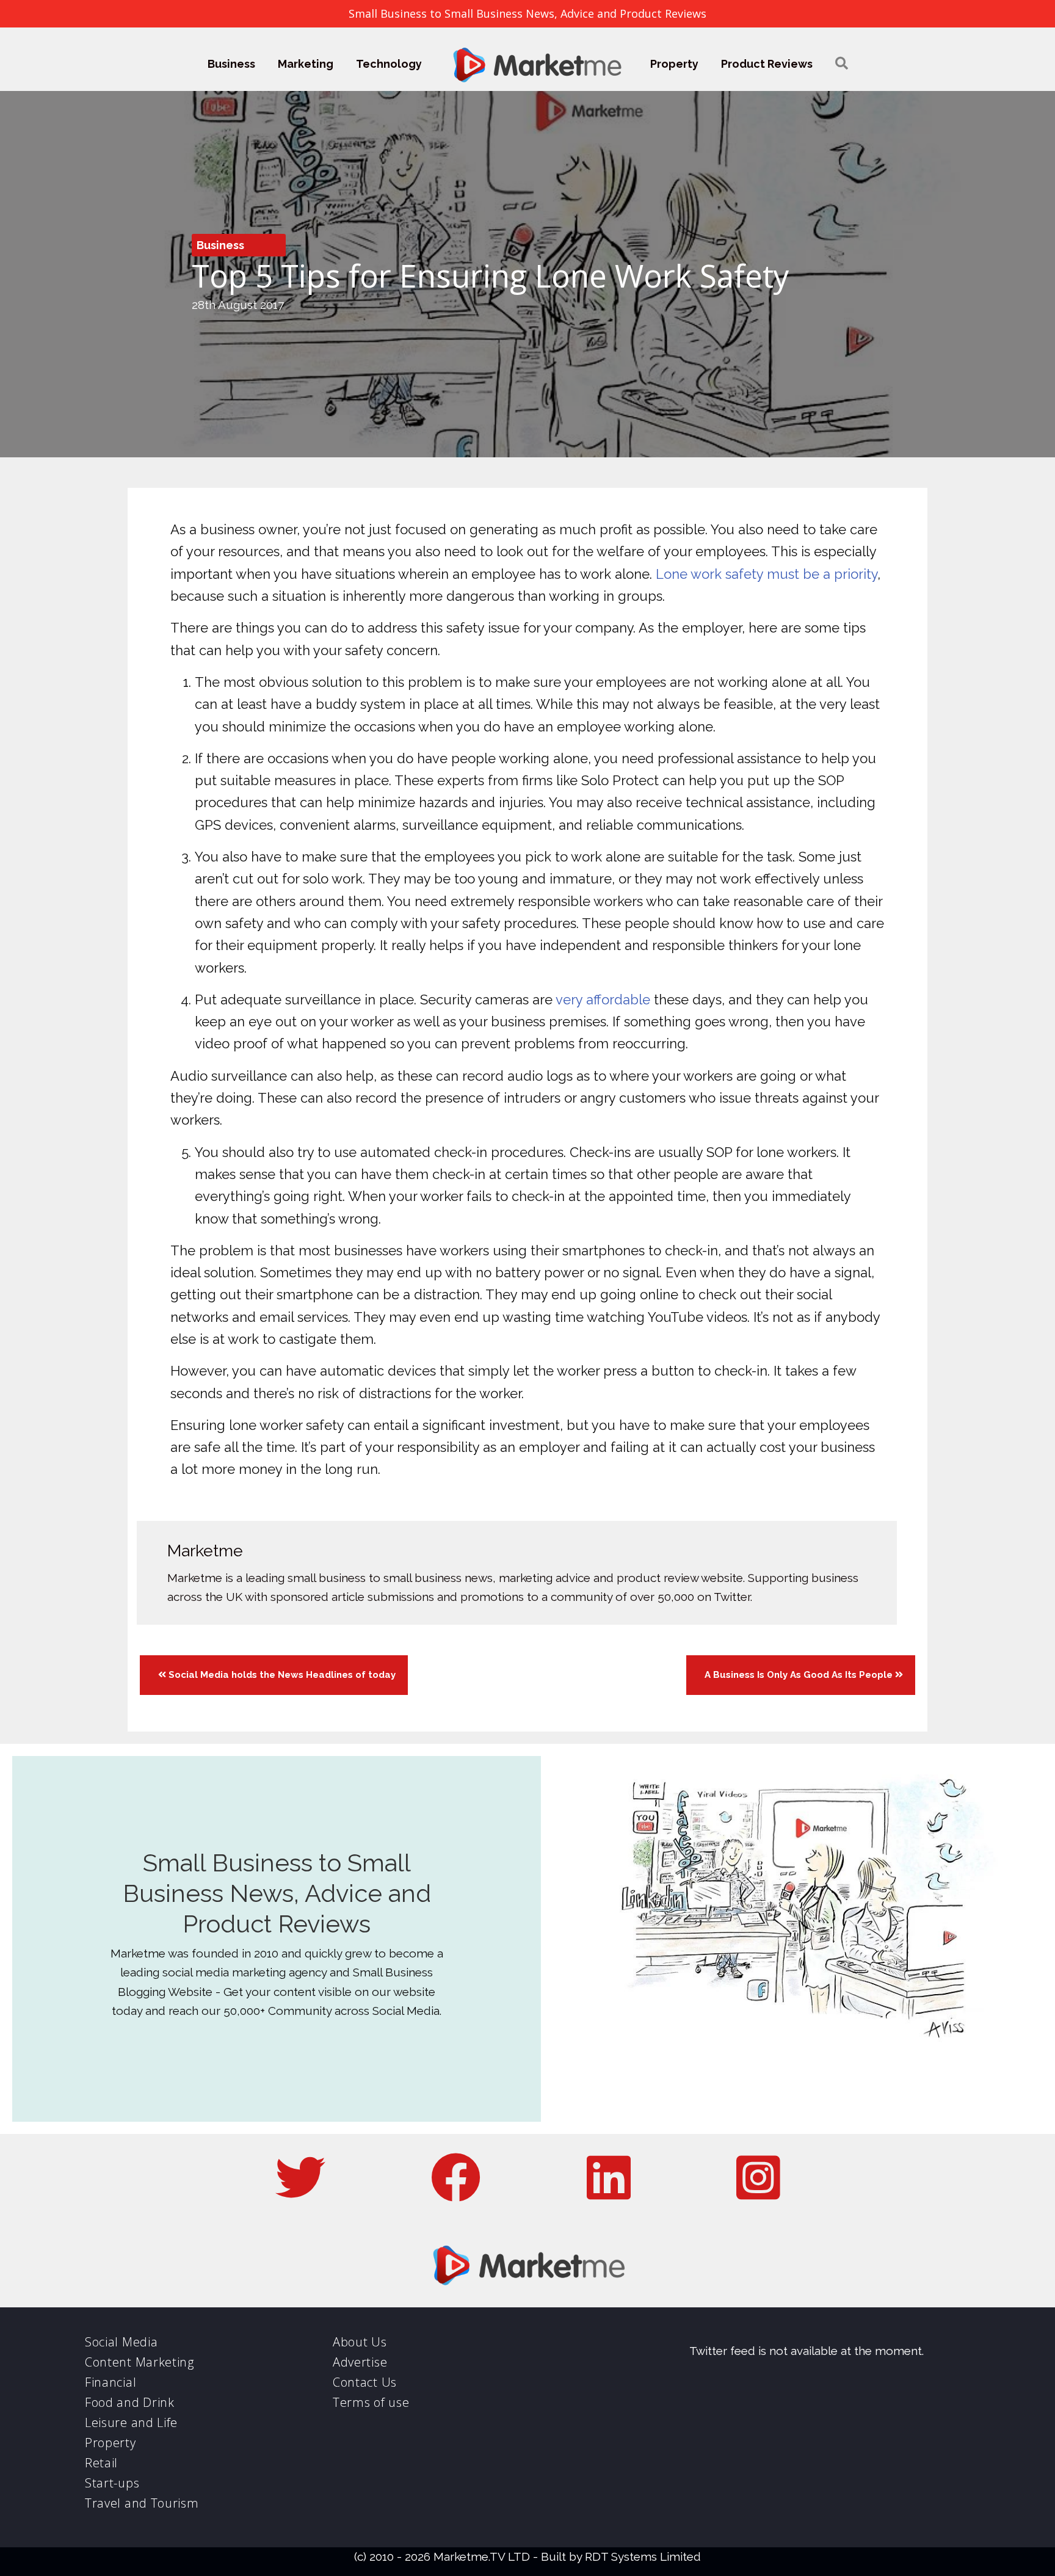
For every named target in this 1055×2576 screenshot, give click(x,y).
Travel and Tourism (142, 2503)
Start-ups (112, 2483)
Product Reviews (767, 64)
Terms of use (371, 2402)
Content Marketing (140, 2362)
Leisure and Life (131, 2422)
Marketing (306, 64)
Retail (101, 2463)
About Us (360, 2342)
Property (674, 64)
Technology (389, 64)
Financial (111, 2382)
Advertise (360, 2362)
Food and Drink (130, 2402)
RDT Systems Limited (643, 2556)
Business (231, 64)
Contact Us (365, 2382)
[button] (842, 64)
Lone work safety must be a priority (767, 574)
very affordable (603, 1000)
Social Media (121, 2342)
